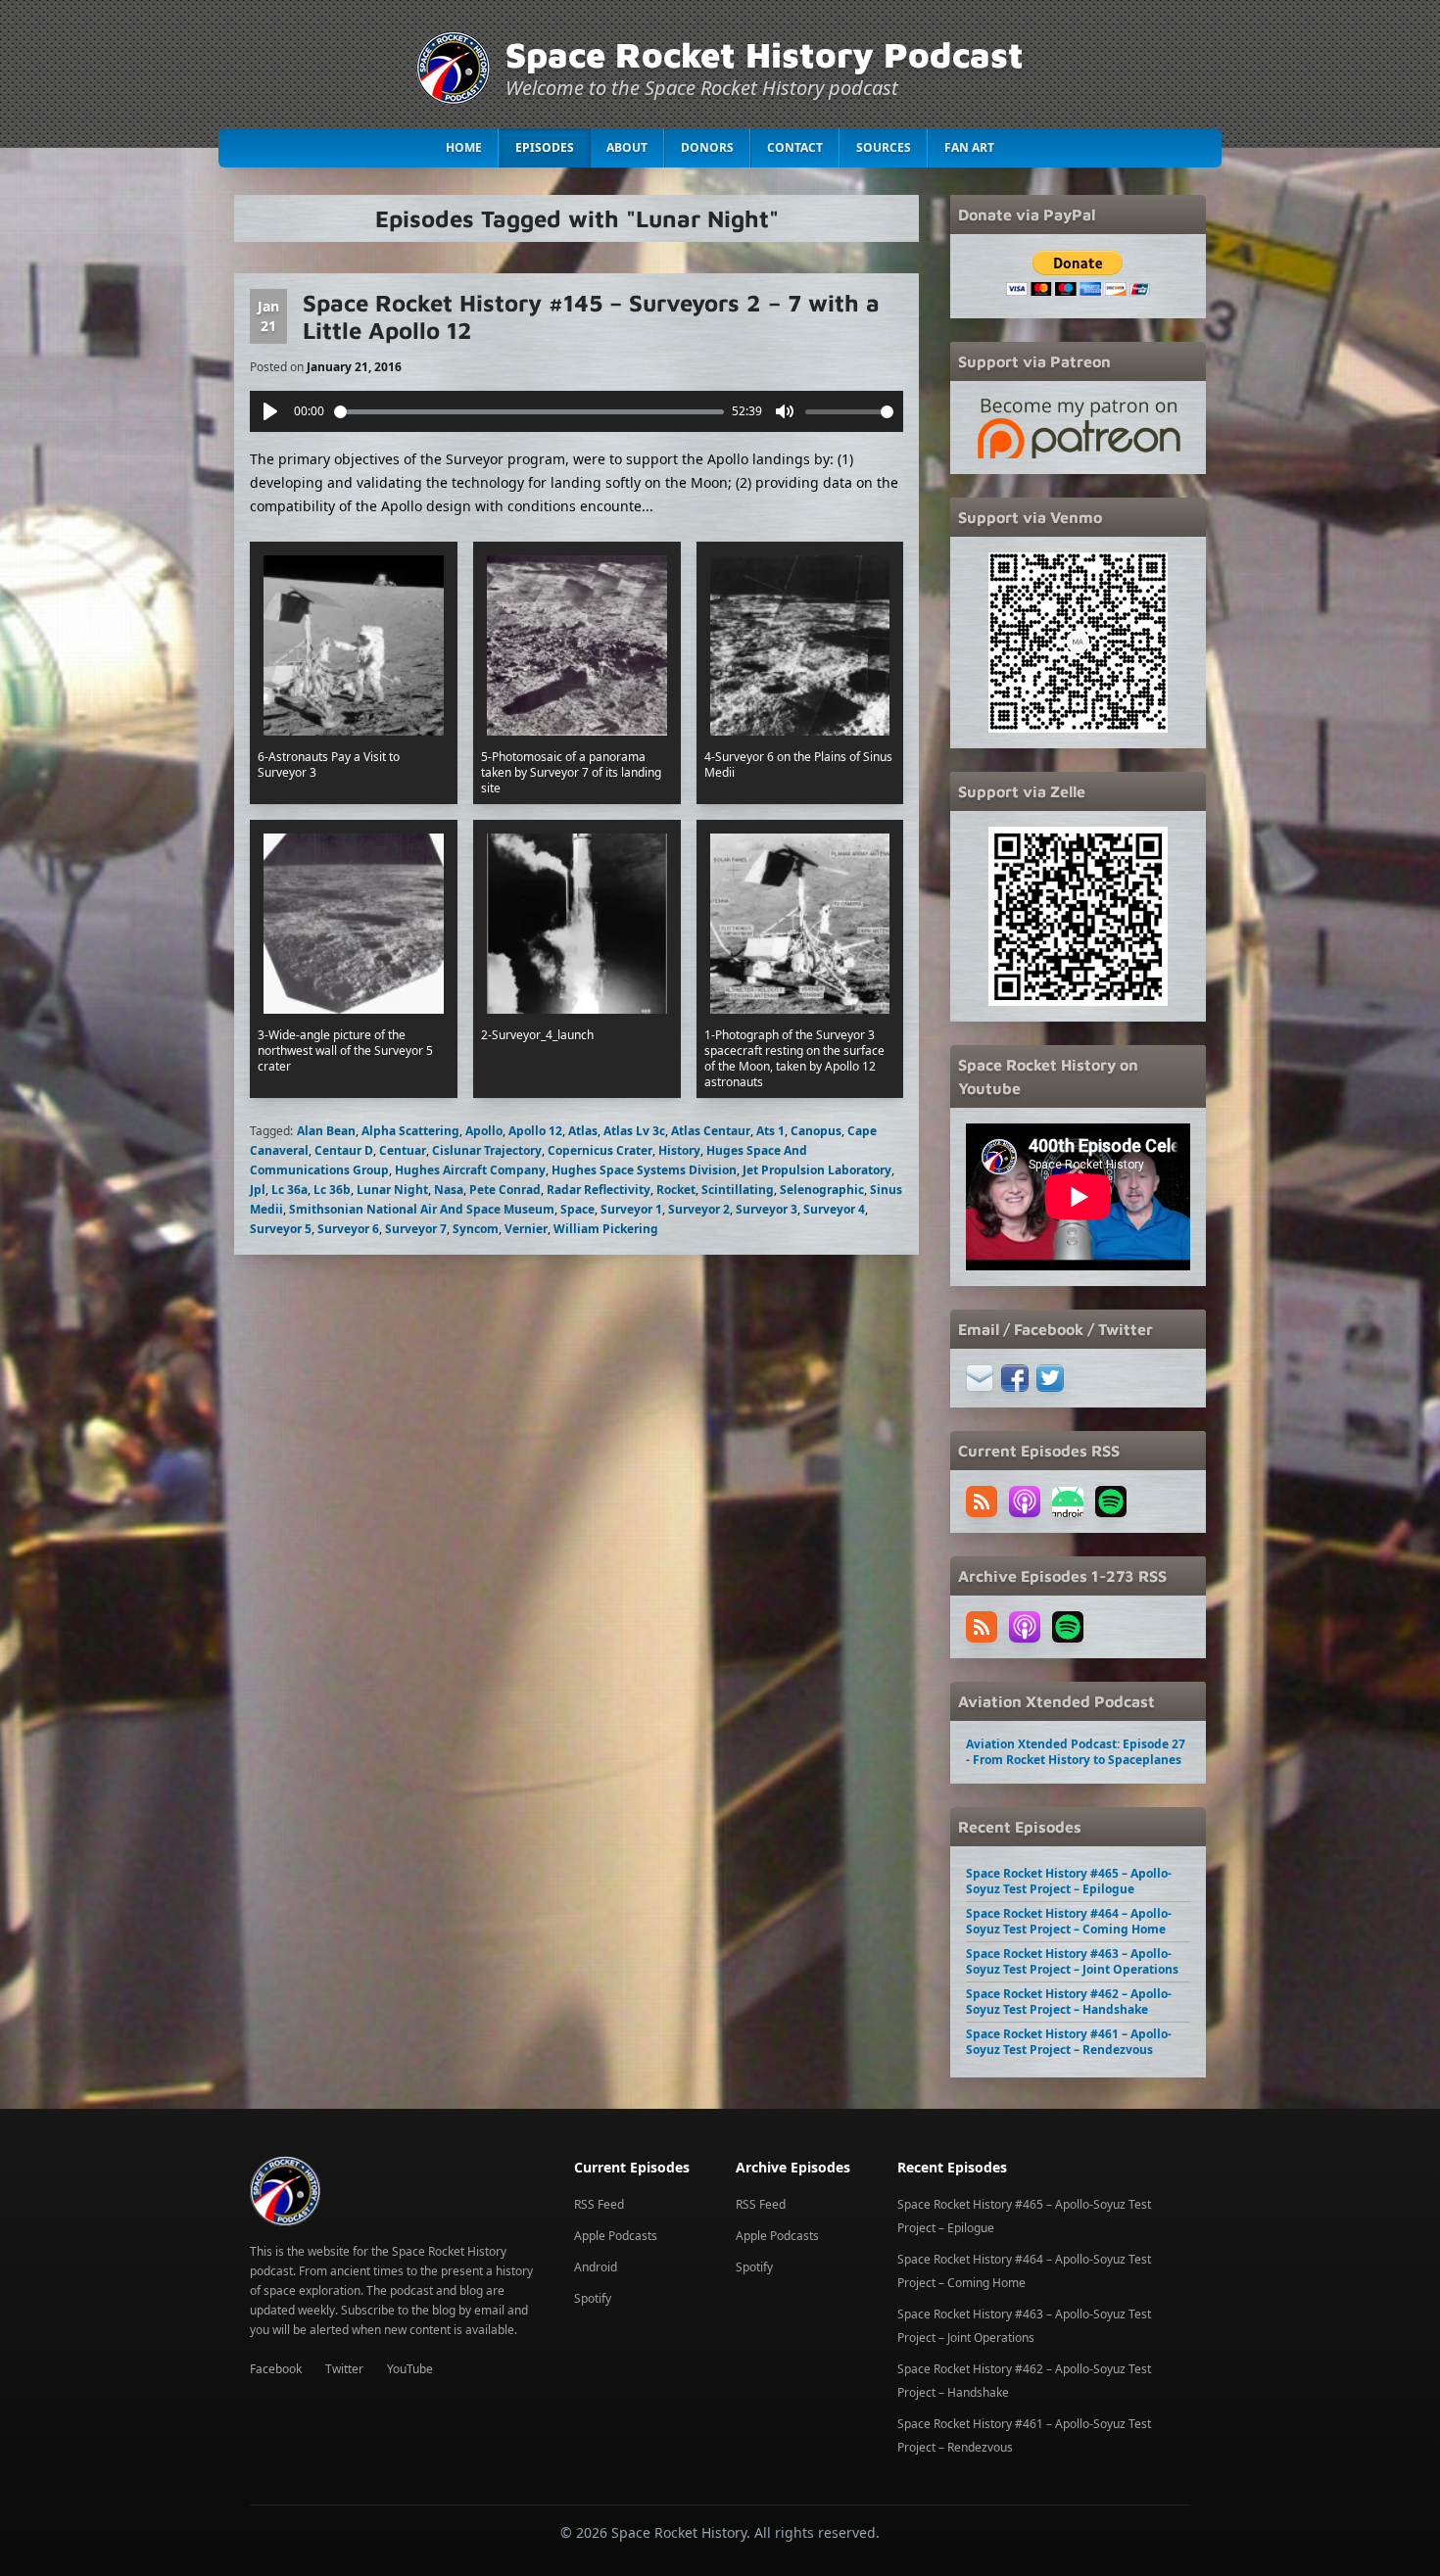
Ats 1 (770, 1131)
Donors (707, 147)
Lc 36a (289, 1190)
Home (464, 147)
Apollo (484, 1131)
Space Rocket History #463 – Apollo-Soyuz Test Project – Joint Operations (1072, 1961)
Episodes (545, 147)
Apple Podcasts (616, 2236)
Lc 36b (332, 1190)
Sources (884, 147)
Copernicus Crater (600, 1150)
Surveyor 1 (631, 1209)
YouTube (410, 2369)
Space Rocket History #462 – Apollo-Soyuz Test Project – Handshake (1069, 2002)
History (679, 1150)
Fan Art (969, 147)
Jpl (258, 1190)
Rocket (676, 1190)
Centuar (403, 1150)
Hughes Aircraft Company (470, 1170)
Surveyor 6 (348, 1229)
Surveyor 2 (699, 1209)
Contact (795, 147)
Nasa (449, 1190)
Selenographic (822, 1190)
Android (596, 2267)
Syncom (476, 1229)
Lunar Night (392, 1190)
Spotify (593, 2298)
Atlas (583, 1131)
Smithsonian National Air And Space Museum (422, 1209)
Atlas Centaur (711, 1131)
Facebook (276, 2369)
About (627, 147)
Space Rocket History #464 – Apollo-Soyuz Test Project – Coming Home (1069, 1921)
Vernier (526, 1229)
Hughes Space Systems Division (644, 1170)
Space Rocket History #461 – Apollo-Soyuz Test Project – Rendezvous (1069, 2042)
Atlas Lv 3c (634, 1131)
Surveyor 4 (834, 1209)
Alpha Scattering (410, 1131)
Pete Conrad (505, 1190)
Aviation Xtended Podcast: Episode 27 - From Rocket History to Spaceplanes (1076, 1752)
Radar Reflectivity (599, 1190)
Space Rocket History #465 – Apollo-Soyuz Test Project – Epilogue (1069, 1881)
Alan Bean (326, 1131)
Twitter (344, 2369)
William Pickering (606, 1229)
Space (577, 1209)
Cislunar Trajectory (487, 1150)
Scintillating (738, 1190)
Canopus (816, 1131)
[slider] (529, 412)
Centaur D (344, 1150)
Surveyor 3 (767, 1209)
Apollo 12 (535, 1131)
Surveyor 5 (281, 1229)
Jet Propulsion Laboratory (817, 1170)
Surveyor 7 (416, 1229)
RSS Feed (599, 2204)
